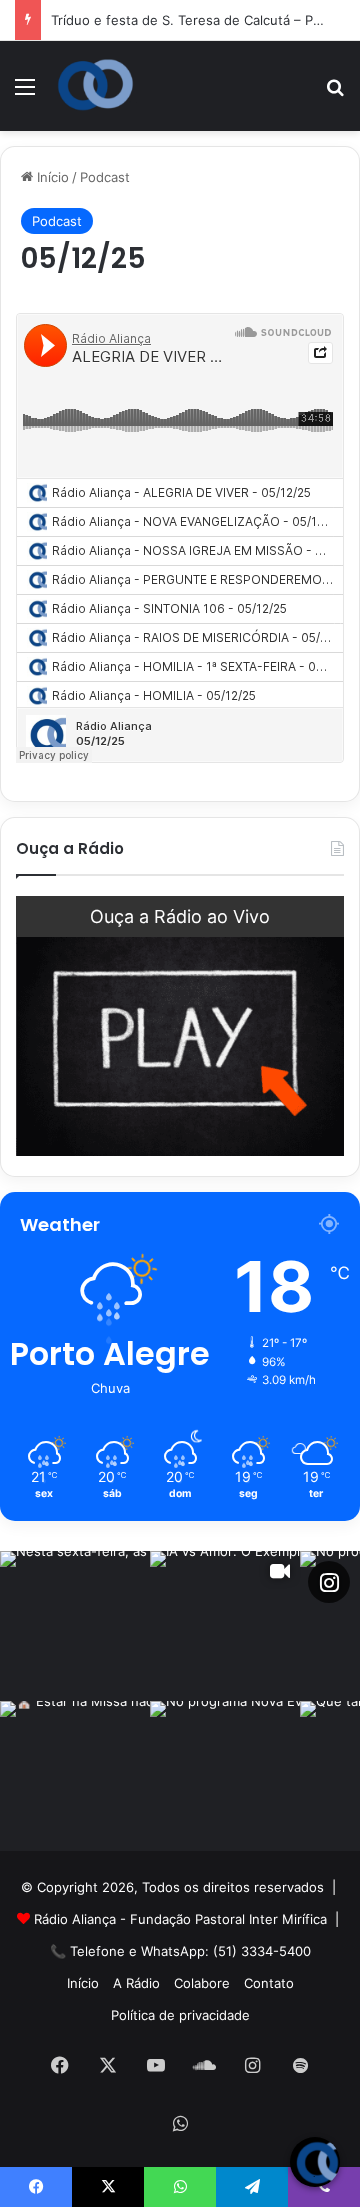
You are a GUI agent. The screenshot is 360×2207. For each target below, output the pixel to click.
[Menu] (25, 93)
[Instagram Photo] (75, 1626)
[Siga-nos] (329, 1582)
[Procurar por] (335, 93)
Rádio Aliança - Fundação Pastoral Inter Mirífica (180, 1919)
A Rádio (136, 1983)
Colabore (202, 1983)
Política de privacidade (180, 2015)
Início (51, 177)
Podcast (105, 177)
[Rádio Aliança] (95, 85)
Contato (269, 1983)
